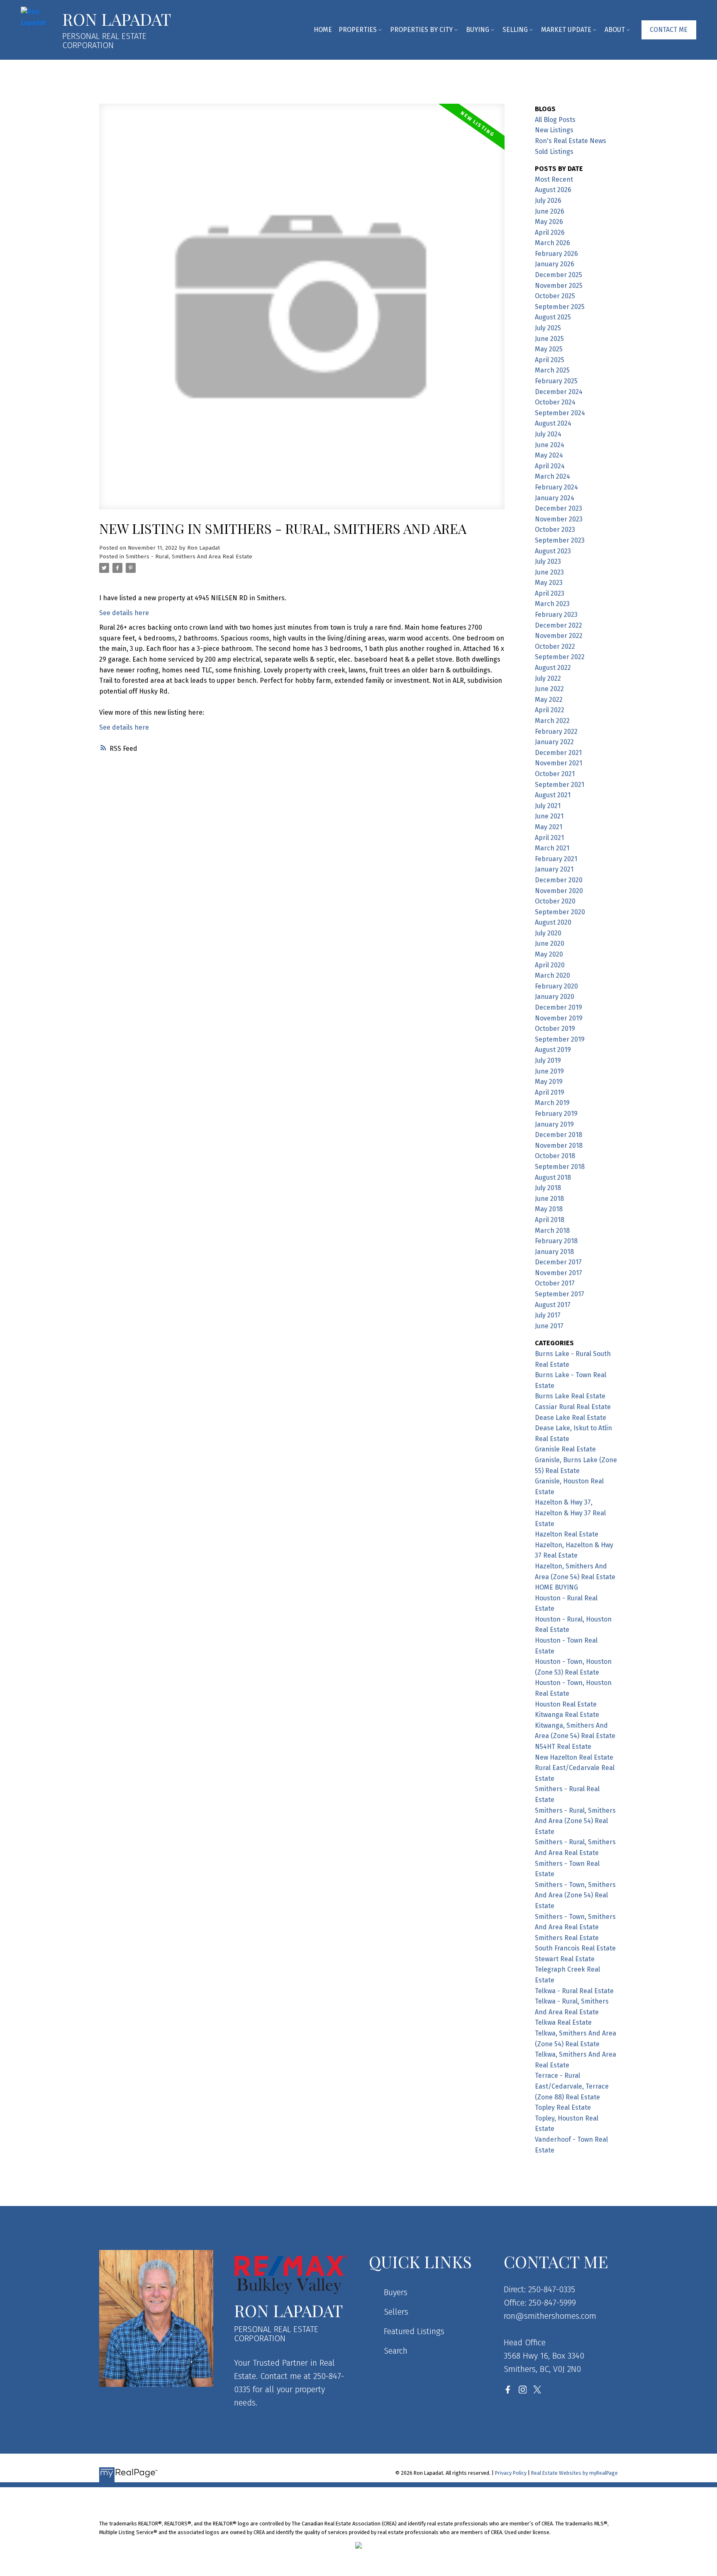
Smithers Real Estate (567, 1938)
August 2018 (553, 1177)
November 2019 (559, 1018)
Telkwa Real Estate (563, 2022)
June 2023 (549, 572)
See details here (124, 613)
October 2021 (555, 774)
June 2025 (549, 339)
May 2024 (549, 455)
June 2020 (550, 943)
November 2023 (559, 519)
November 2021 (558, 763)
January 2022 (554, 742)
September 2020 (560, 912)
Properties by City (421, 30)
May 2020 (549, 954)
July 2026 (548, 201)
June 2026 (550, 211)
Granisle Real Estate (565, 1449)
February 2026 (556, 254)
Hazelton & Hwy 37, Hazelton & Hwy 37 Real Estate (570, 1513)
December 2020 (559, 880)
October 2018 (555, 1156)
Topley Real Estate (563, 2107)
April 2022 (550, 710)
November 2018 (559, 1146)
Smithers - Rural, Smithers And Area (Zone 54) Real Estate (575, 1821)
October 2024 (555, 402)
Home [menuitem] (323, 30)
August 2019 (553, 1050)
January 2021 (554, 869)
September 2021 (560, 785)
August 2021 (553, 795)
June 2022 (549, 689)
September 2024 (560, 413)
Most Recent (554, 179)
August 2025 (553, 317)
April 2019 (550, 1092)
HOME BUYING (556, 1587)
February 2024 (556, 487)
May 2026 (549, 222)
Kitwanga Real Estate (567, 1715)
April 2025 (550, 360)
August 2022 (553, 668)
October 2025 (555, 296)
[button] (669, 30)
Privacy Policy (511, 2473)
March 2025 (552, 370)
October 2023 (555, 530)
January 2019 (554, 1124)
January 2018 (554, 1252)
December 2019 (558, 1007)
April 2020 (550, 965)
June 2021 (549, 816)
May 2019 (549, 1082)
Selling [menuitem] (515, 30)
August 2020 (553, 922)
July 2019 (548, 1060)
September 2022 (560, 657)
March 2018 (552, 1231)
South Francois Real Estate (575, 1948)
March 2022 (552, 721)
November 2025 (559, 286)
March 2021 (552, 848)
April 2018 (550, 1220)
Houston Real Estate (566, 1704)
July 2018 (548, 1188)
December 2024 (559, 392)
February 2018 (556, 1241)
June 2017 (549, 1326)
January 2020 (555, 997)
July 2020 (548, 933)
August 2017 (553, 1305)
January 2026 (555, 264)
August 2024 (553, 423)
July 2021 (548, 806)
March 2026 (552, 243)
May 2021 (549, 827)
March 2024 (552, 476)
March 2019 (552, 1103)
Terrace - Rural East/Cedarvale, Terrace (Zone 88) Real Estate (572, 2086)
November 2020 (559, 891)
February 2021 (556, 859)
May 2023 (549, 583)
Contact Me (669, 30)
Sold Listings (554, 152)
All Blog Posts (555, 120)
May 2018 (549, 1209)
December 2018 (558, 1135)
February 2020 (556, 986)
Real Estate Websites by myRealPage (574, 2473)
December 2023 (558, 508)
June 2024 (550, 445)
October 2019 (555, 1029)
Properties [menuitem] (358, 30)
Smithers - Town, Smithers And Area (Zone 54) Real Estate (575, 1895)
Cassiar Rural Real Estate (573, 1407)
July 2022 (548, 678)
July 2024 (548, 434)
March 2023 (552, 604)
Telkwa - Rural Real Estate (574, 1991)
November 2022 (559, 636)
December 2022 (558, 625)
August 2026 (553, 190)
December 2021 (558, 753)
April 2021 (549, 838)
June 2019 (549, 1071)
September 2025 (560, 307)
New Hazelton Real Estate (574, 1757)
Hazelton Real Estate (567, 1534)
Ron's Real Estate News (571, 141)
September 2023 (560, 540)
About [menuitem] (615, 30)
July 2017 (548, 1315)
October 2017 (555, 1283)
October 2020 (555, 901)
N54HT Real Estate (563, 1747)
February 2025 (556, 381)
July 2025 (548, 328)
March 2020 (552, 975)
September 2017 (560, 1294)
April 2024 (550, 466)
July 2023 (548, 561)
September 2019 (560, 1039)
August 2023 (553, 551)
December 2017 (558, 1262)
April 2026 (550, 233)
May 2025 (549, 349)
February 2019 (556, 1114)
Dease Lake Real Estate (571, 1418)
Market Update (566, 30)
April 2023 (550, 593)
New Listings (554, 130)
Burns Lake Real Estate (570, 1396)
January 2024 (555, 498)
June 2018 (549, 1199)
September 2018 (560, 1167)
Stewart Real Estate (565, 1959)
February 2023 (556, 615)
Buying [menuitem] (478, 30)
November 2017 (558, 1273)
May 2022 (549, 700)
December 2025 (558, 275)
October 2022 (555, 646)
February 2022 (556, 732)
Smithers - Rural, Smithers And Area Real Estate (189, 557)
